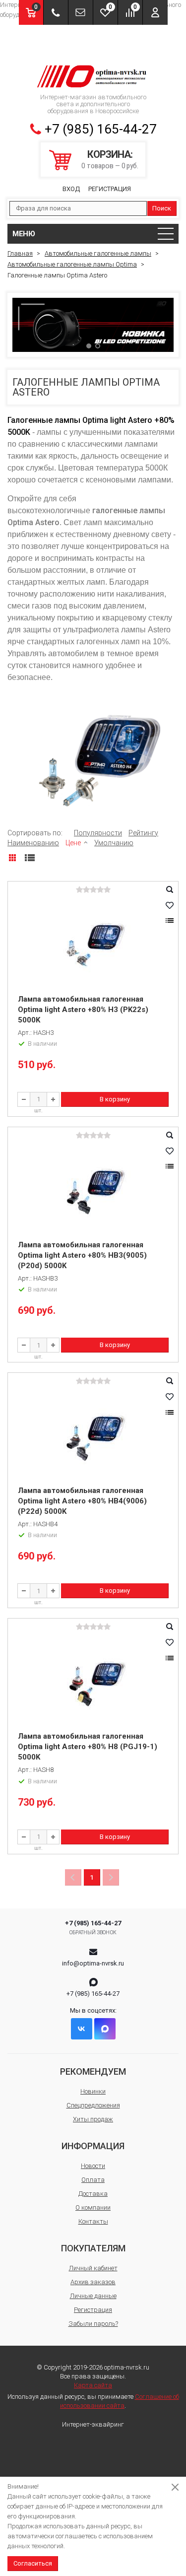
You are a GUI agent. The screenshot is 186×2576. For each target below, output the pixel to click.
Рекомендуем (93, 2071)
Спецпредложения (93, 2105)
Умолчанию (114, 843)
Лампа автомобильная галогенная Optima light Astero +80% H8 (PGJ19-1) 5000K (88, 1747)
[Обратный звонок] (56, 12)
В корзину (115, 1099)
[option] (93, 325)
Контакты (93, 2221)
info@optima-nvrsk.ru (93, 1963)
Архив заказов (93, 2282)
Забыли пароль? (93, 2324)
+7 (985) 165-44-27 (101, 129)
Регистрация (110, 189)
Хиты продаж (93, 2119)
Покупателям (93, 2248)
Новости (93, 2166)
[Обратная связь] (81, 12)
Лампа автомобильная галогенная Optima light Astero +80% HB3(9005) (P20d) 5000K (82, 1255)
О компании (93, 2207)
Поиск (162, 208)
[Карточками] (12, 858)
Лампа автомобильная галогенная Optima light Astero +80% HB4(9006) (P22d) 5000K (82, 1501)
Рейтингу (143, 833)
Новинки (93, 2091)
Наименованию (33, 843)
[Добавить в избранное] (170, 905)
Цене (73, 843)
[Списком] (30, 858)
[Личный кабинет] (155, 12)
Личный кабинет (93, 2268)
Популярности (98, 833)
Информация (93, 2146)
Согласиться (33, 2563)
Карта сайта (93, 2385)
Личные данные (93, 2296)
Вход (71, 189)
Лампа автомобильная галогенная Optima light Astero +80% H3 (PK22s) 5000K (83, 1010)
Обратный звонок (93, 1932)
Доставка (93, 2194)
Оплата (93, 2180)
